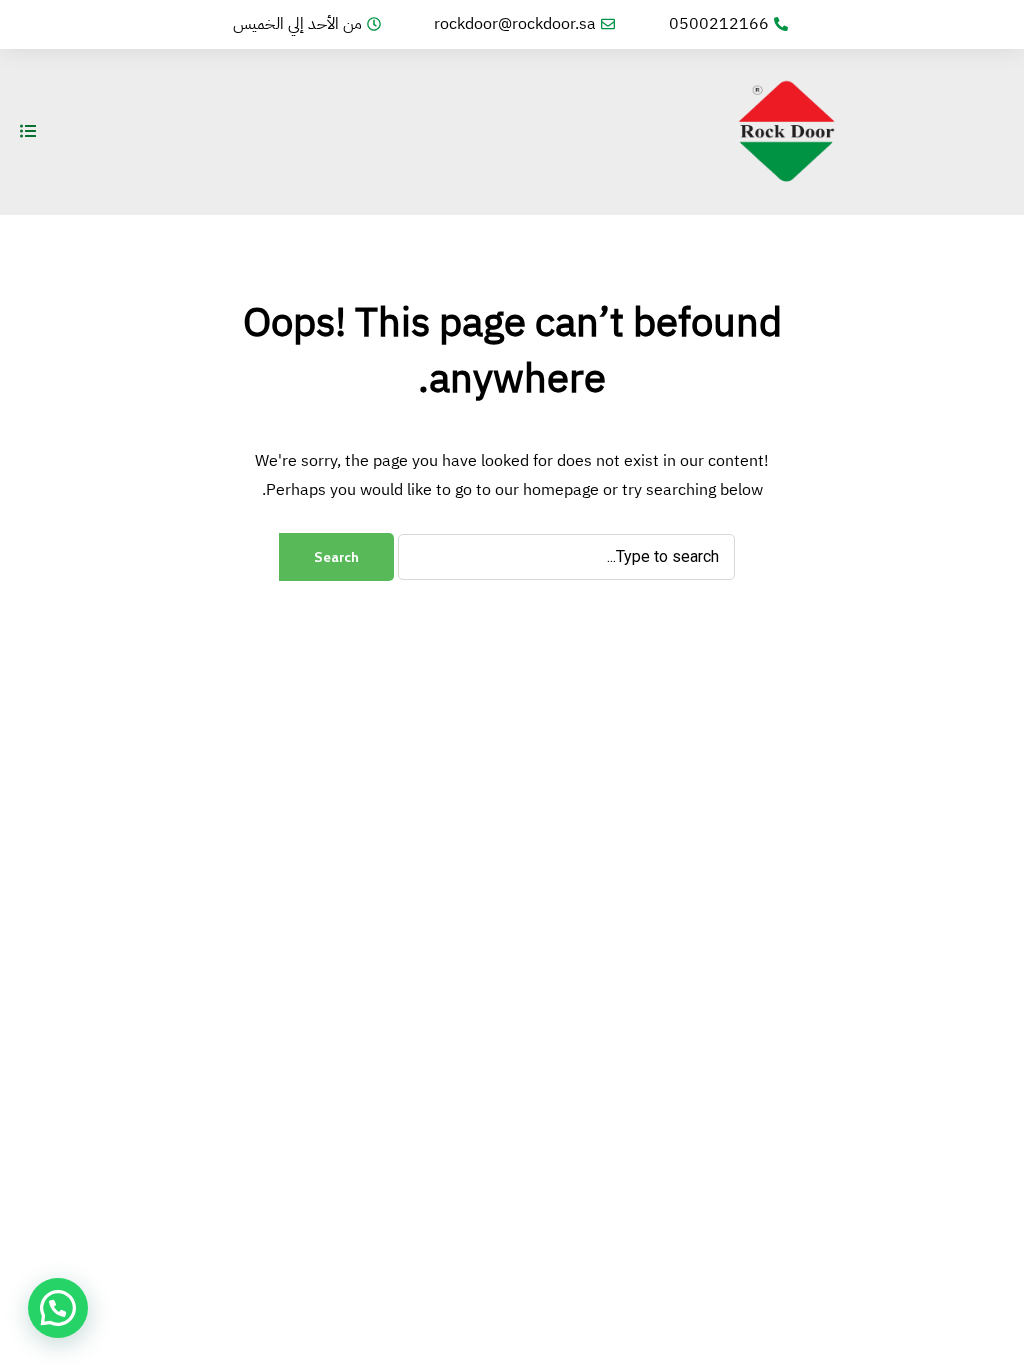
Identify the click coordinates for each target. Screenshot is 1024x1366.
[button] (58, 1308)
